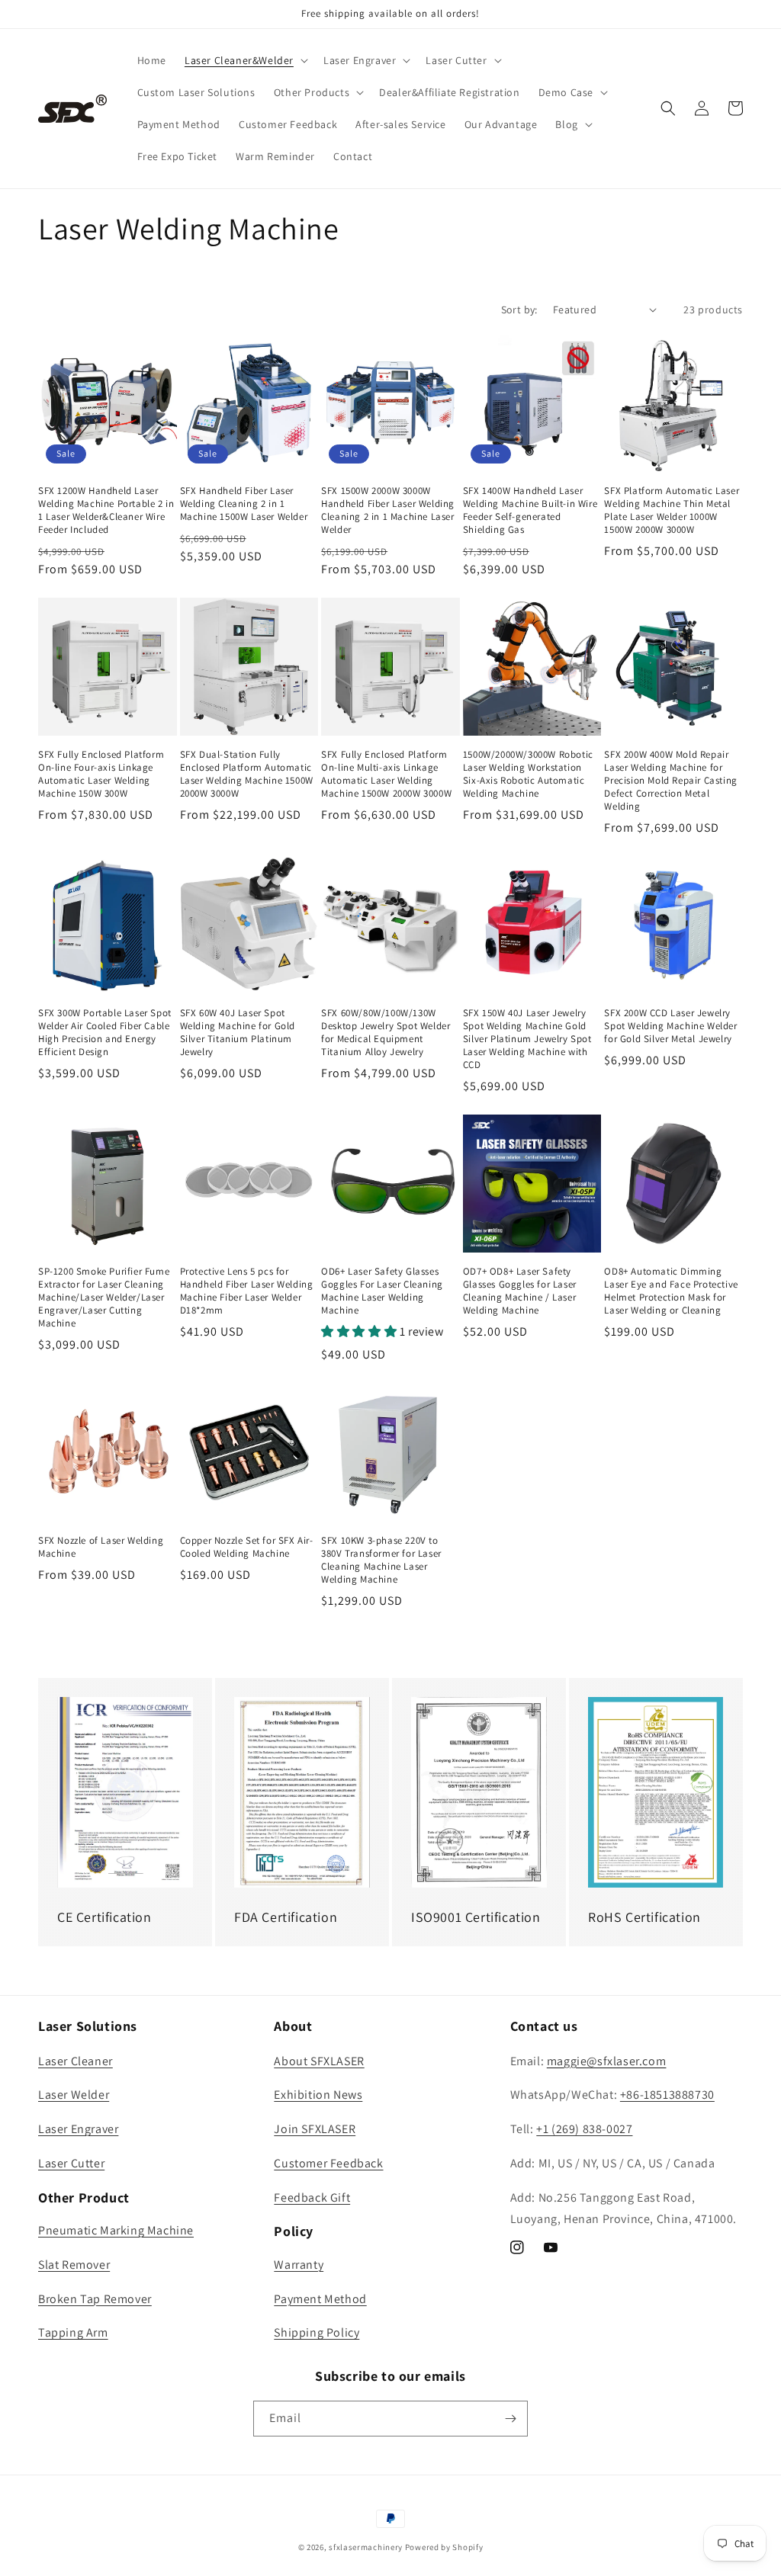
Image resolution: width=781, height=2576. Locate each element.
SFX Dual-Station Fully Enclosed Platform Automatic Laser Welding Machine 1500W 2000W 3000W (247, 774)
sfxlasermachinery (366, 2547)
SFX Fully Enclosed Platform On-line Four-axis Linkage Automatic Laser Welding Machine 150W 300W (101, 774)
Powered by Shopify (444, 2547)
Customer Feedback (328, 2163)
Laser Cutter (71, 2163)
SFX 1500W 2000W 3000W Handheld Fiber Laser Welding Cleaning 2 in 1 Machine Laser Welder (388, 510)
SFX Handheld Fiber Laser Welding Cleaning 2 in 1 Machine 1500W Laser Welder (244, 504)
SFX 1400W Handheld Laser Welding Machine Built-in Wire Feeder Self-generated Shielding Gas (530, 510)
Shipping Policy (317, 2332)
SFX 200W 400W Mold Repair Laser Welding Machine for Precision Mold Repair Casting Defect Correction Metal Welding (670, 781)
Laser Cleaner (76, 2061)
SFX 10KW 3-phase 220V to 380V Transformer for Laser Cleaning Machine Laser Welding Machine (381, 1560)
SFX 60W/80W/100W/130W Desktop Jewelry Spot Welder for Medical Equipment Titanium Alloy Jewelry (386, 1033)
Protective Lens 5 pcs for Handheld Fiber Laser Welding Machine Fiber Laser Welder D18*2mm (247, 1291)
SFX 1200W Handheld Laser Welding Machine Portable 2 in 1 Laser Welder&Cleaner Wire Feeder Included (106, 510)
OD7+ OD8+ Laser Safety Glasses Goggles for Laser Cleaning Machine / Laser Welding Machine (520, 1291)
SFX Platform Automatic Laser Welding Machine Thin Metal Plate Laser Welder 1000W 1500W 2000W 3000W (672, 510)
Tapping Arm (73, 2332)
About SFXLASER (319, 2061)
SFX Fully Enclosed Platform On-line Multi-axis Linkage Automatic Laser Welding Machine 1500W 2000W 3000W (386, 774)
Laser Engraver (78, 2129)
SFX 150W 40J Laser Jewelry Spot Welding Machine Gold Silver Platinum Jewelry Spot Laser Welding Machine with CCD (527, 1039)
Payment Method (320, 2299)
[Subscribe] (510, 2419)
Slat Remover (74, 2265)
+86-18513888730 (667, 2095)
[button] (245, 60)
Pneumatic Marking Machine (116, 2230)
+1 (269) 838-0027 (584, 2129)
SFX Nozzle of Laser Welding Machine (101, 1547)
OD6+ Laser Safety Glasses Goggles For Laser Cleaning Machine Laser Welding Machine (382, 1291)
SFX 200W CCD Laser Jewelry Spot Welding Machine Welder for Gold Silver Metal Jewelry (670, 1026)
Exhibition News (318, 2095)
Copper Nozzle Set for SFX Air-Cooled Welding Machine (247, 1547)
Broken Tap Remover (95, 2299)
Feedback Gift (312, 2197)
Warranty (299, 2265)
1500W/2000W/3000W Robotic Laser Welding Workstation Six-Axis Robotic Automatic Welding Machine (528, 774)
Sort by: (519, 310)
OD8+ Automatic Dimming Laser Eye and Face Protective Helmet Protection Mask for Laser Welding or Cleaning (671, 1291)
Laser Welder (74, 2095)
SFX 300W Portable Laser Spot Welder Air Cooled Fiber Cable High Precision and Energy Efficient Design (105, 1033)
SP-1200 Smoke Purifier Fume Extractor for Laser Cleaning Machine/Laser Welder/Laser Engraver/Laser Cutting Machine (104, 1298)
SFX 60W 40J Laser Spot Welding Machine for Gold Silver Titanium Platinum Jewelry (238, 1033)
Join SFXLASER (315, 2129)
